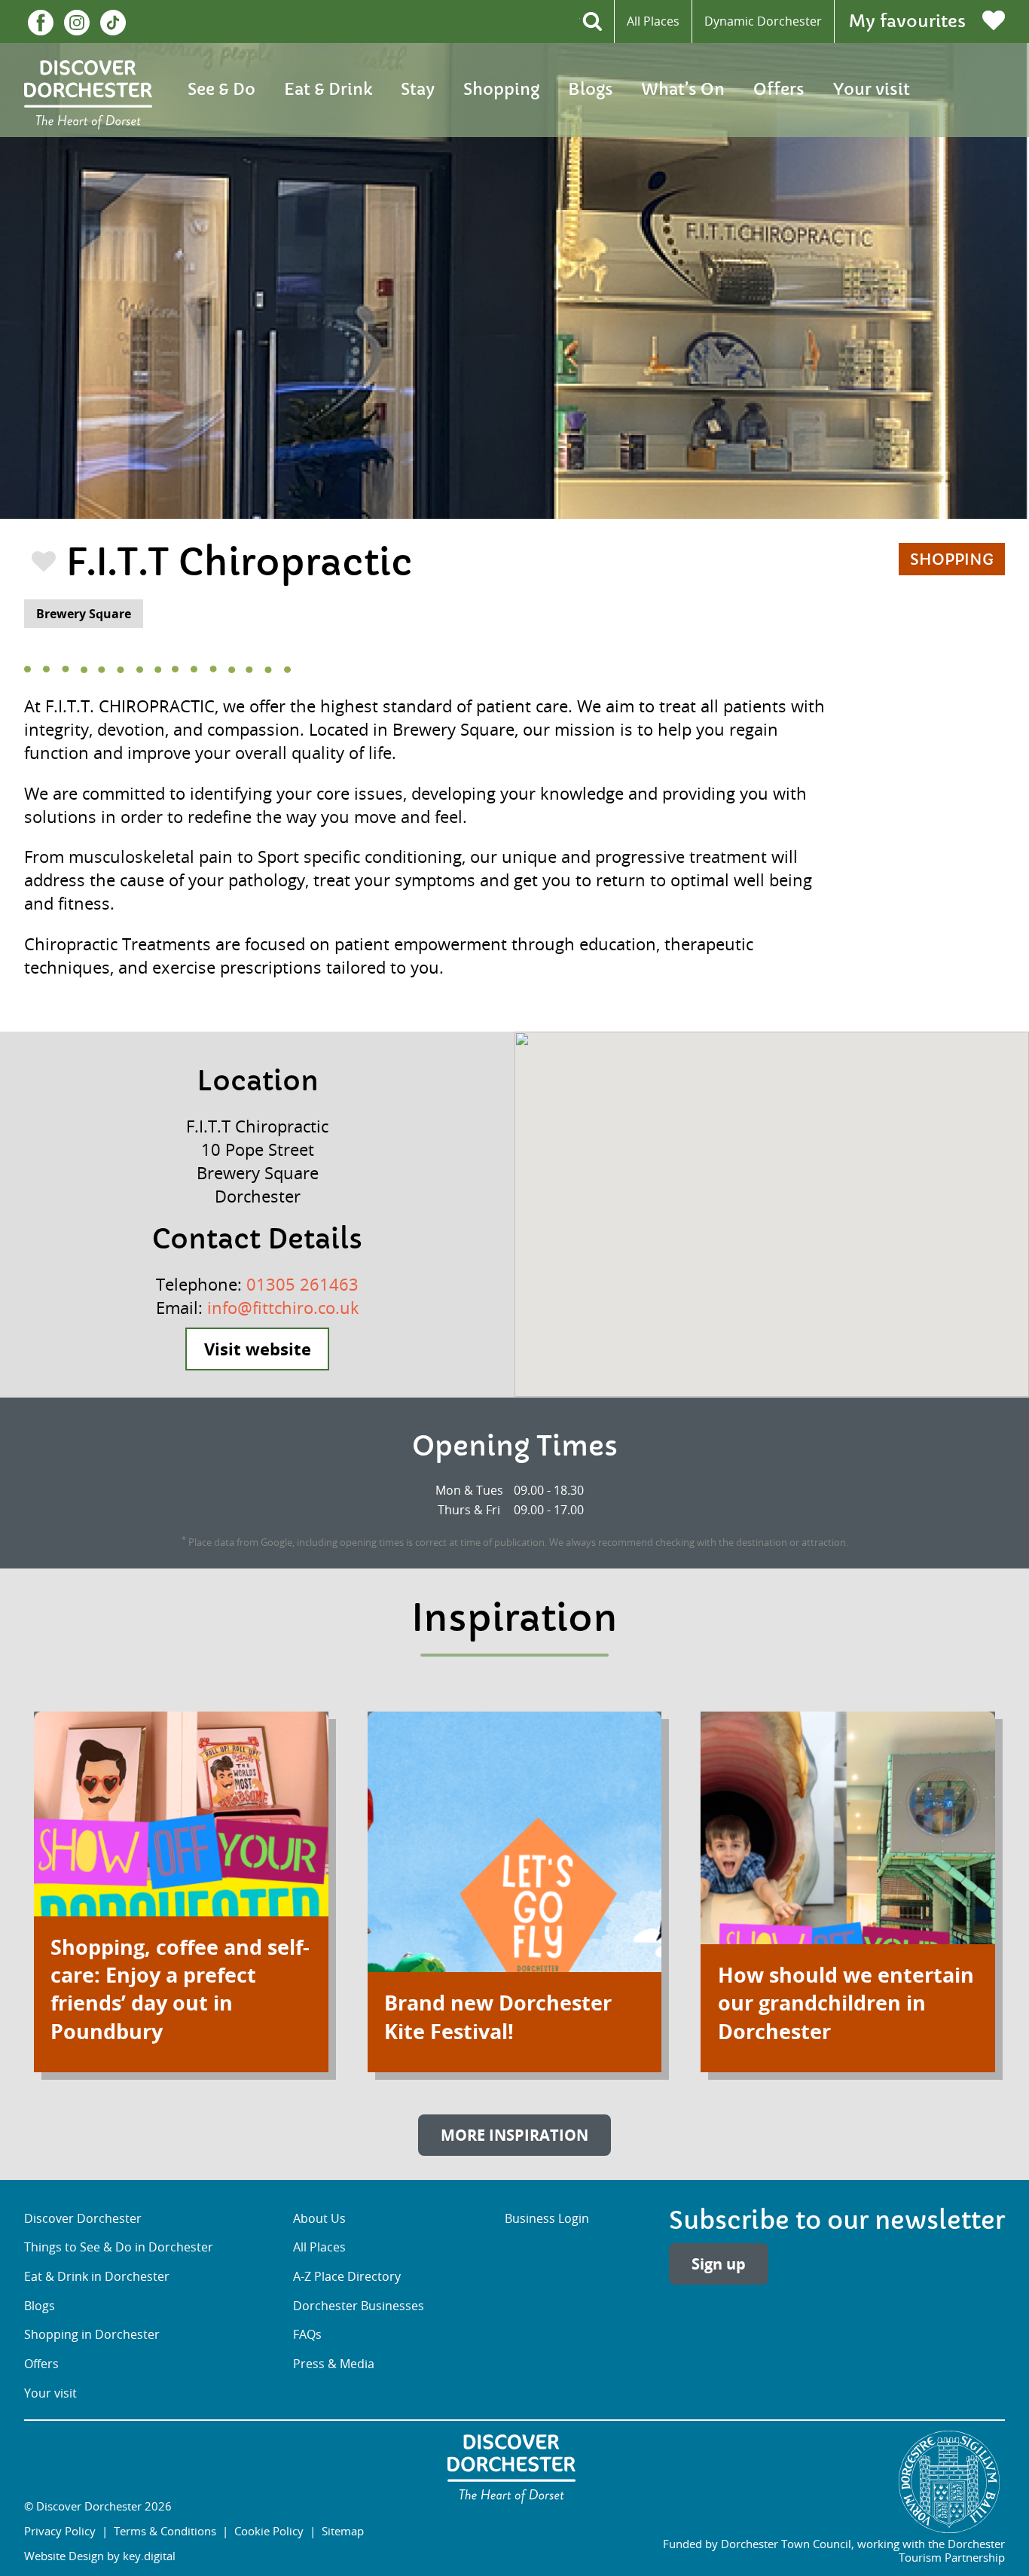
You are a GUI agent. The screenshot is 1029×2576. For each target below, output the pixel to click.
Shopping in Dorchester (92, 2334)
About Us (319, 2218)
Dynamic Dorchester (763, 21)
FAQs (307, 2334)
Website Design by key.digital (100, 2556)
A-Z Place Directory (347, 2276)
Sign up (719, 2264)
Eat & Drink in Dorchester (97, 2276)
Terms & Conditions (165, 2531)
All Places (653, 21)
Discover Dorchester (83, 2218)
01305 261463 (302, 1284)
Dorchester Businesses (359, 2306)
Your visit (872, 90)
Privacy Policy (60, 2531)
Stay (418, 90)
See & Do (221, 90)
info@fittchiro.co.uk (283, 1308)
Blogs (591, 90)
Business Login (547, 2218)
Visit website (258, 1349)
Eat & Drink (328, 90)
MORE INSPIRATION (514, 2135)
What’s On (683, 90)
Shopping (501, 90)
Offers (779, 90)
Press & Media (334, 2364)
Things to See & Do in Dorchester (119, 2247)
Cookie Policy (269, 2531)
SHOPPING (952, 560)
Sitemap (343, 2531)
